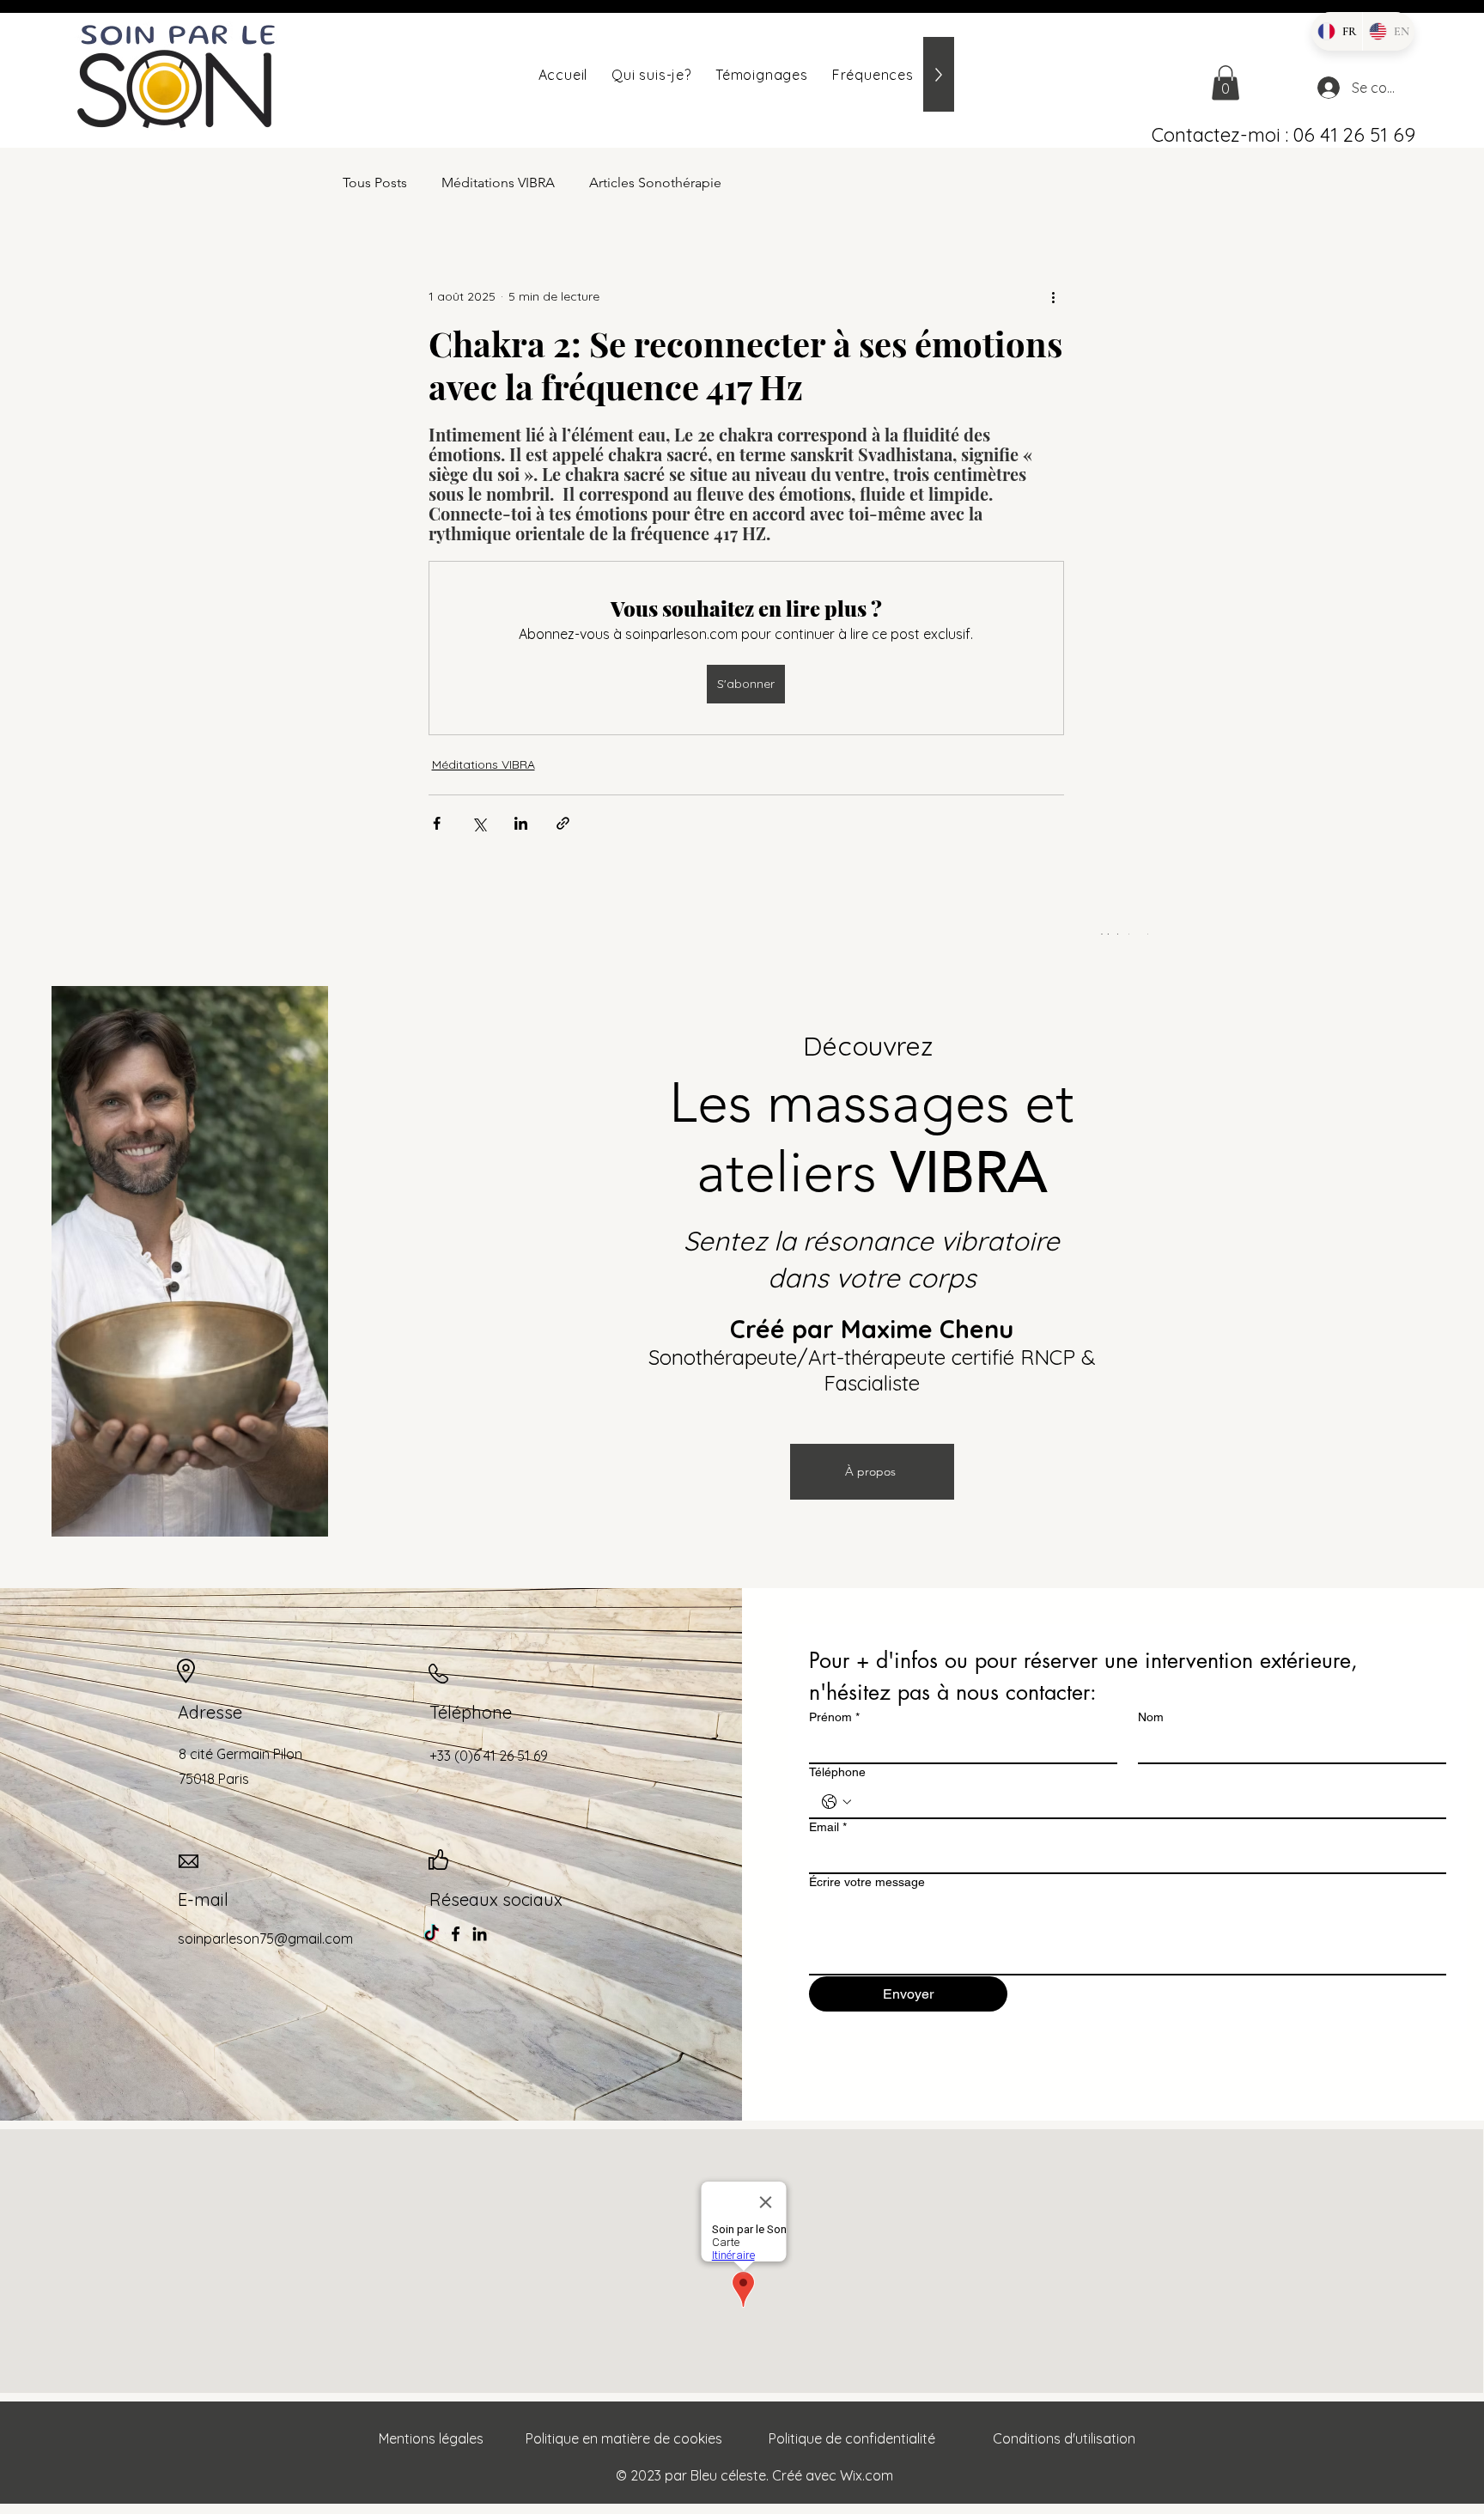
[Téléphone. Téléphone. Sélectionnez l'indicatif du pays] (836, 1802)
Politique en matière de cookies (624, 2438)
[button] (1226, 83)
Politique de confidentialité (852, 2438)
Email (828, 1827)
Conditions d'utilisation (1064, 2438)
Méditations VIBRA (498, 183)
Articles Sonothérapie (655, 183)
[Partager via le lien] (563, 823)
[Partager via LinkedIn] (521, 823)
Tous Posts (375, 183)
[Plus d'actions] (1054, 296)
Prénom (834, 1717)
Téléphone (837, 1772)
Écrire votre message (867, 1882)
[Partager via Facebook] (437, 823)
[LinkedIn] (480, 1934)
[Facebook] (456, 1934)
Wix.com (867, 2475)
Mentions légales (431, 2438)
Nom (1151, 1717)
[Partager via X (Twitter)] (479, 823)
